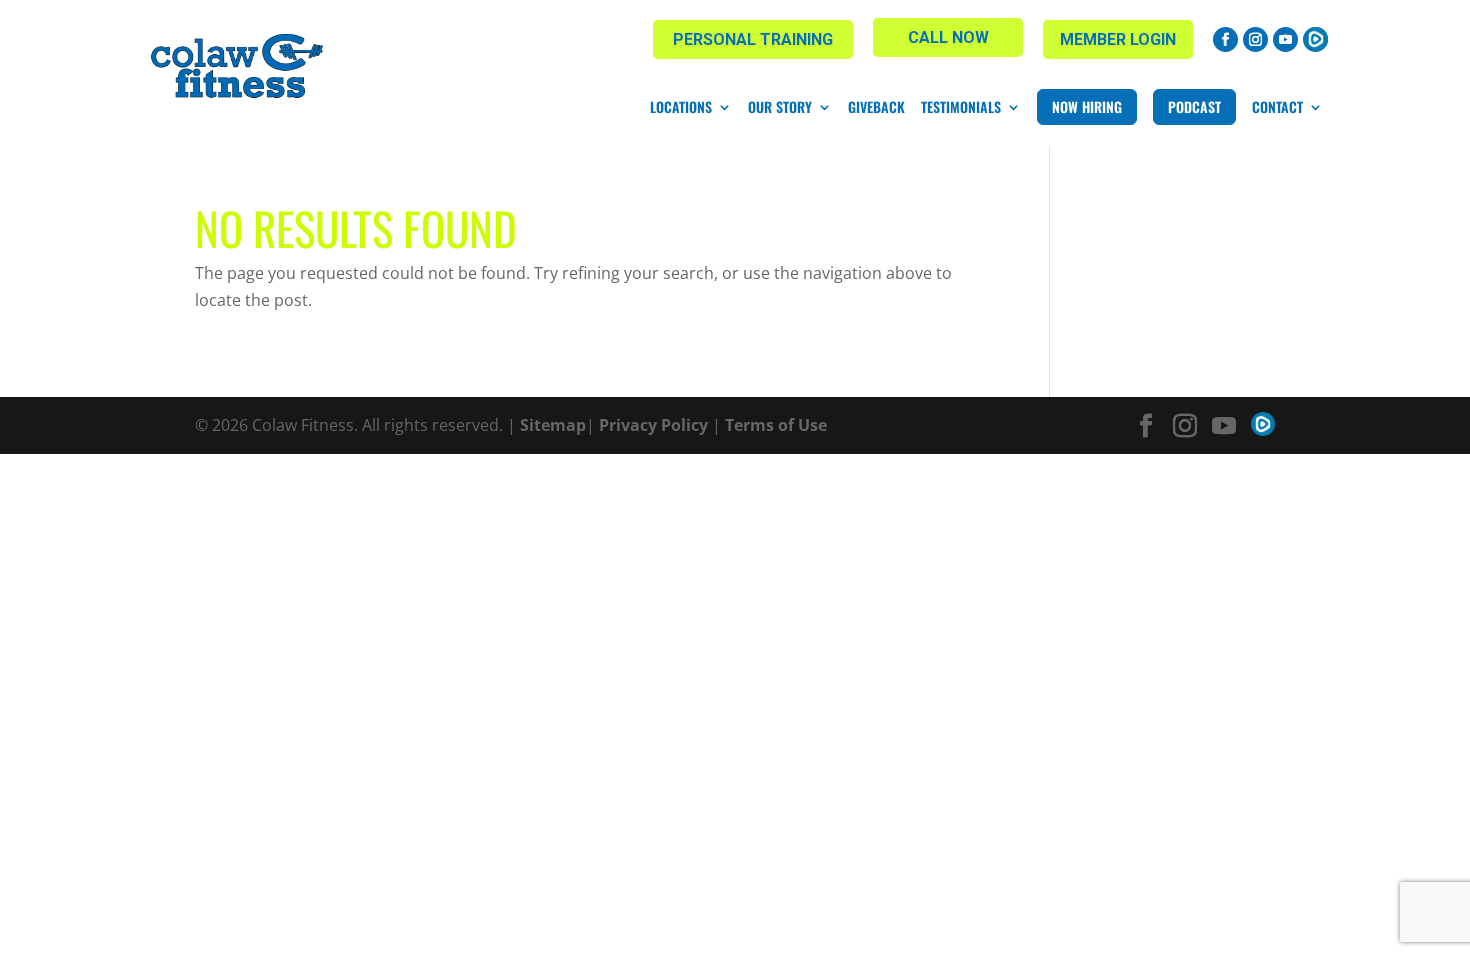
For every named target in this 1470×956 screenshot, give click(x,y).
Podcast (1194, 106)
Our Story (780, 107)
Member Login (1118, 39)
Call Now (948, 37)
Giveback (876, 107)
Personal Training (753, 39)
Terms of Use (776, 425)
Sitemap (553, 425)
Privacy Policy (653, 425)
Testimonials (961, 107)
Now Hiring (1087, 106)
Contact (1277, 107)
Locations (681, 107)
